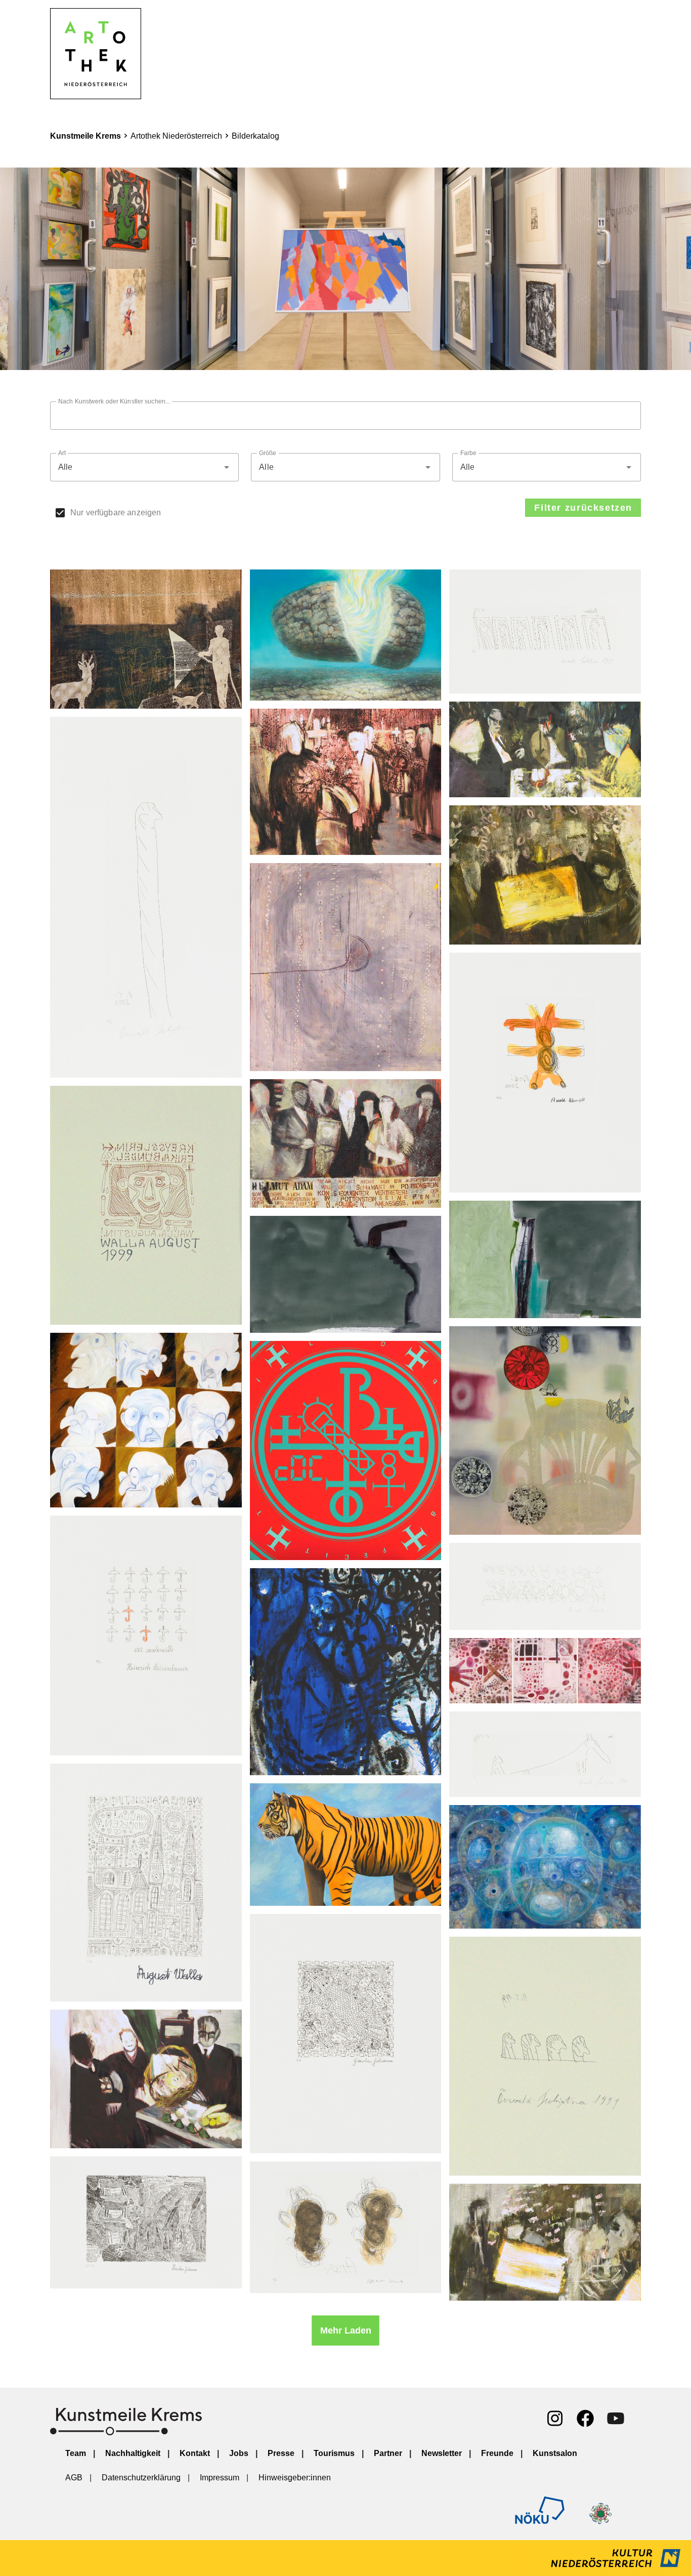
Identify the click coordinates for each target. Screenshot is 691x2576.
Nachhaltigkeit (133, 2453)
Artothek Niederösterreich (176, 136)
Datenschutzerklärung (141, 2478)
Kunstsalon (555, 2453)
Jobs (239, 2453)
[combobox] (144, 467)
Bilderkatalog (255, 136)
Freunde (497, 2453)
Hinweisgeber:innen (295, 2478)
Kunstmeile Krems (85, 136)
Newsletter (442, 2453)
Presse (281, 2453)
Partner (388, 2453)
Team (76, 2453)
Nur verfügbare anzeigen (116, 513)
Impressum (220, 2478)
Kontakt (195, 2453)
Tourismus (334, 2453)
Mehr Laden (346, 2330)
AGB (74, 2478)
